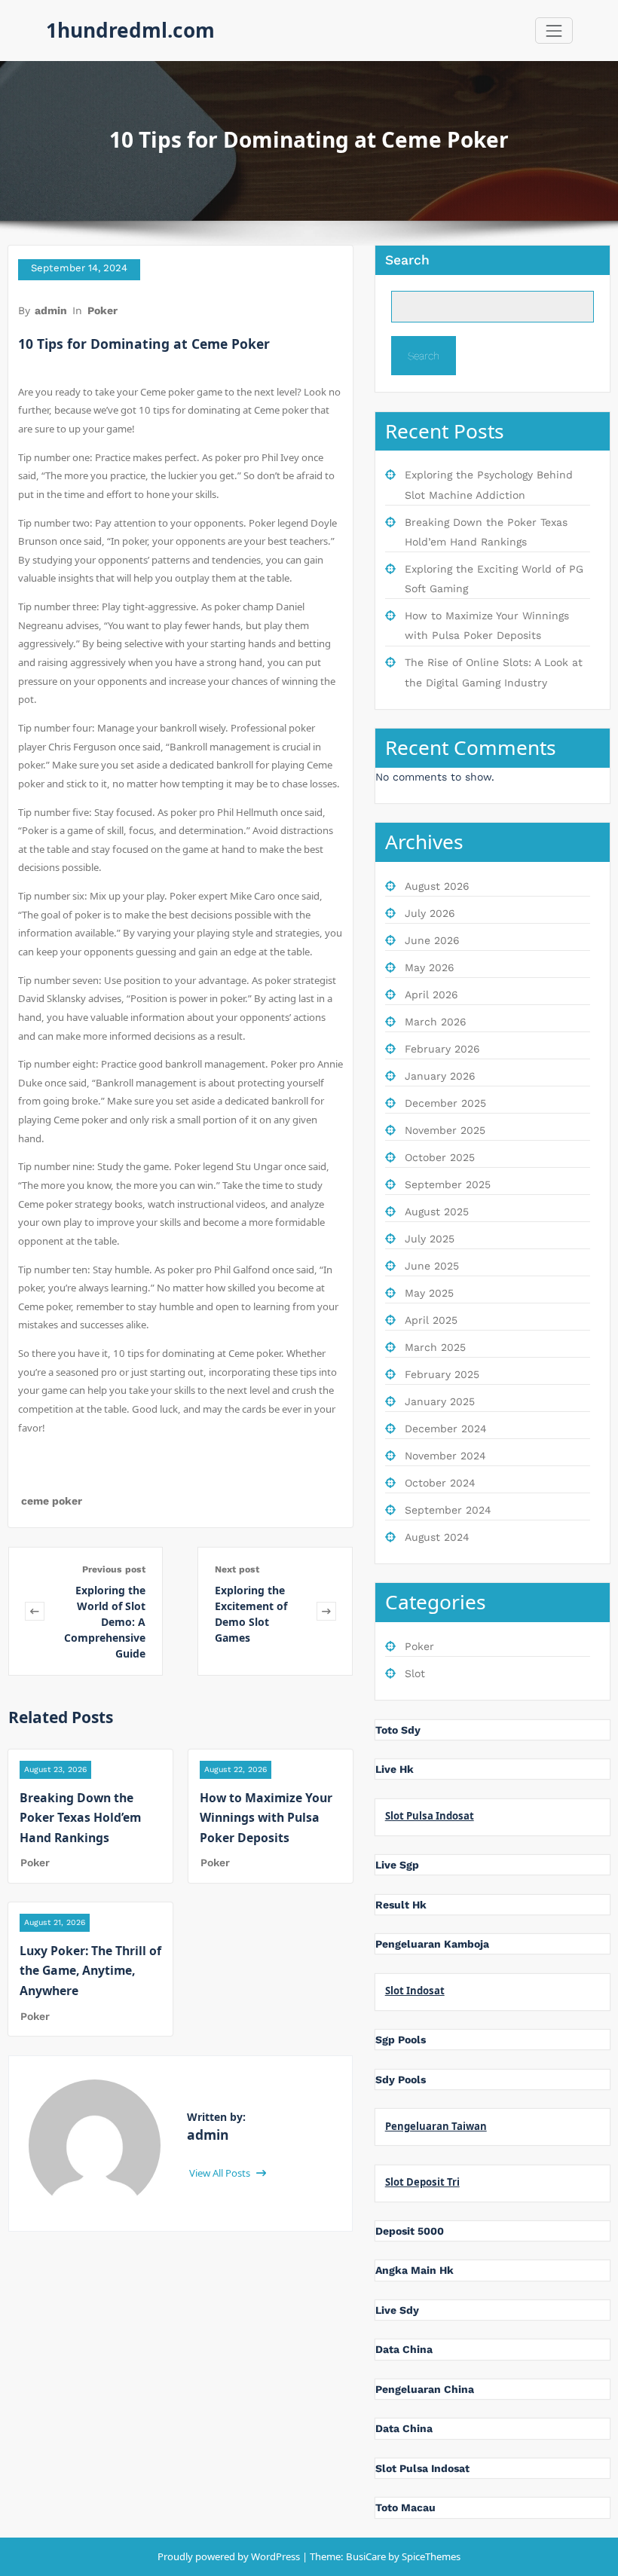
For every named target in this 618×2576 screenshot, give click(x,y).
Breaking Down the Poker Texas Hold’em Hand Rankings (80, 1818)
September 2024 (448, 1510)
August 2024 (437, 1537)
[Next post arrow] (326, 1611)
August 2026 (437, 886)
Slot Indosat (415, 1991)
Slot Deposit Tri (422, 2182)
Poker (102, 310)
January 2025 (440, 1401)
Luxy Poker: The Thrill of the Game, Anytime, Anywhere (90, 1971)
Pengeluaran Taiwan (436, 2126)
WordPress (275, 2556)
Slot (415, 1673)
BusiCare (367, 2556)
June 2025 (432, 1266)
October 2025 (440, 1157)
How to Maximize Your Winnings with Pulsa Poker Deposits (266, 1818)
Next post (237, 1569)
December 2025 (445, 1103)
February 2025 (442, 1374)
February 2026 (442, 1049)
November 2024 (445, 1456)
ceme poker (52, 1501)
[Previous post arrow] (35, 1611)
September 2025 (448, 1184)
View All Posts (221, 2173)
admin (51, 310)
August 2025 (437, 1212)
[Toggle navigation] (554, 31)
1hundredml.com (130, 30)
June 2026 (432, 940)
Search (407, 260)
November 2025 (445, 1130)
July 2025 (430, 1239)
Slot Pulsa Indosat (430, 1816)
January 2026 (440, 1076)
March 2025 (435, 1347)
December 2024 (446, 1429)
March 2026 (436, 1022)
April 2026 (431, 995)
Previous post (114, 1569)
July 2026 (430, 913)
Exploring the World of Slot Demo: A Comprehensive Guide (105, 1622)
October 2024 (440, 1483)
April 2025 (431, 1320)
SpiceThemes (430, 2556)
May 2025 (429, 1293)
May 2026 (430, 967)
